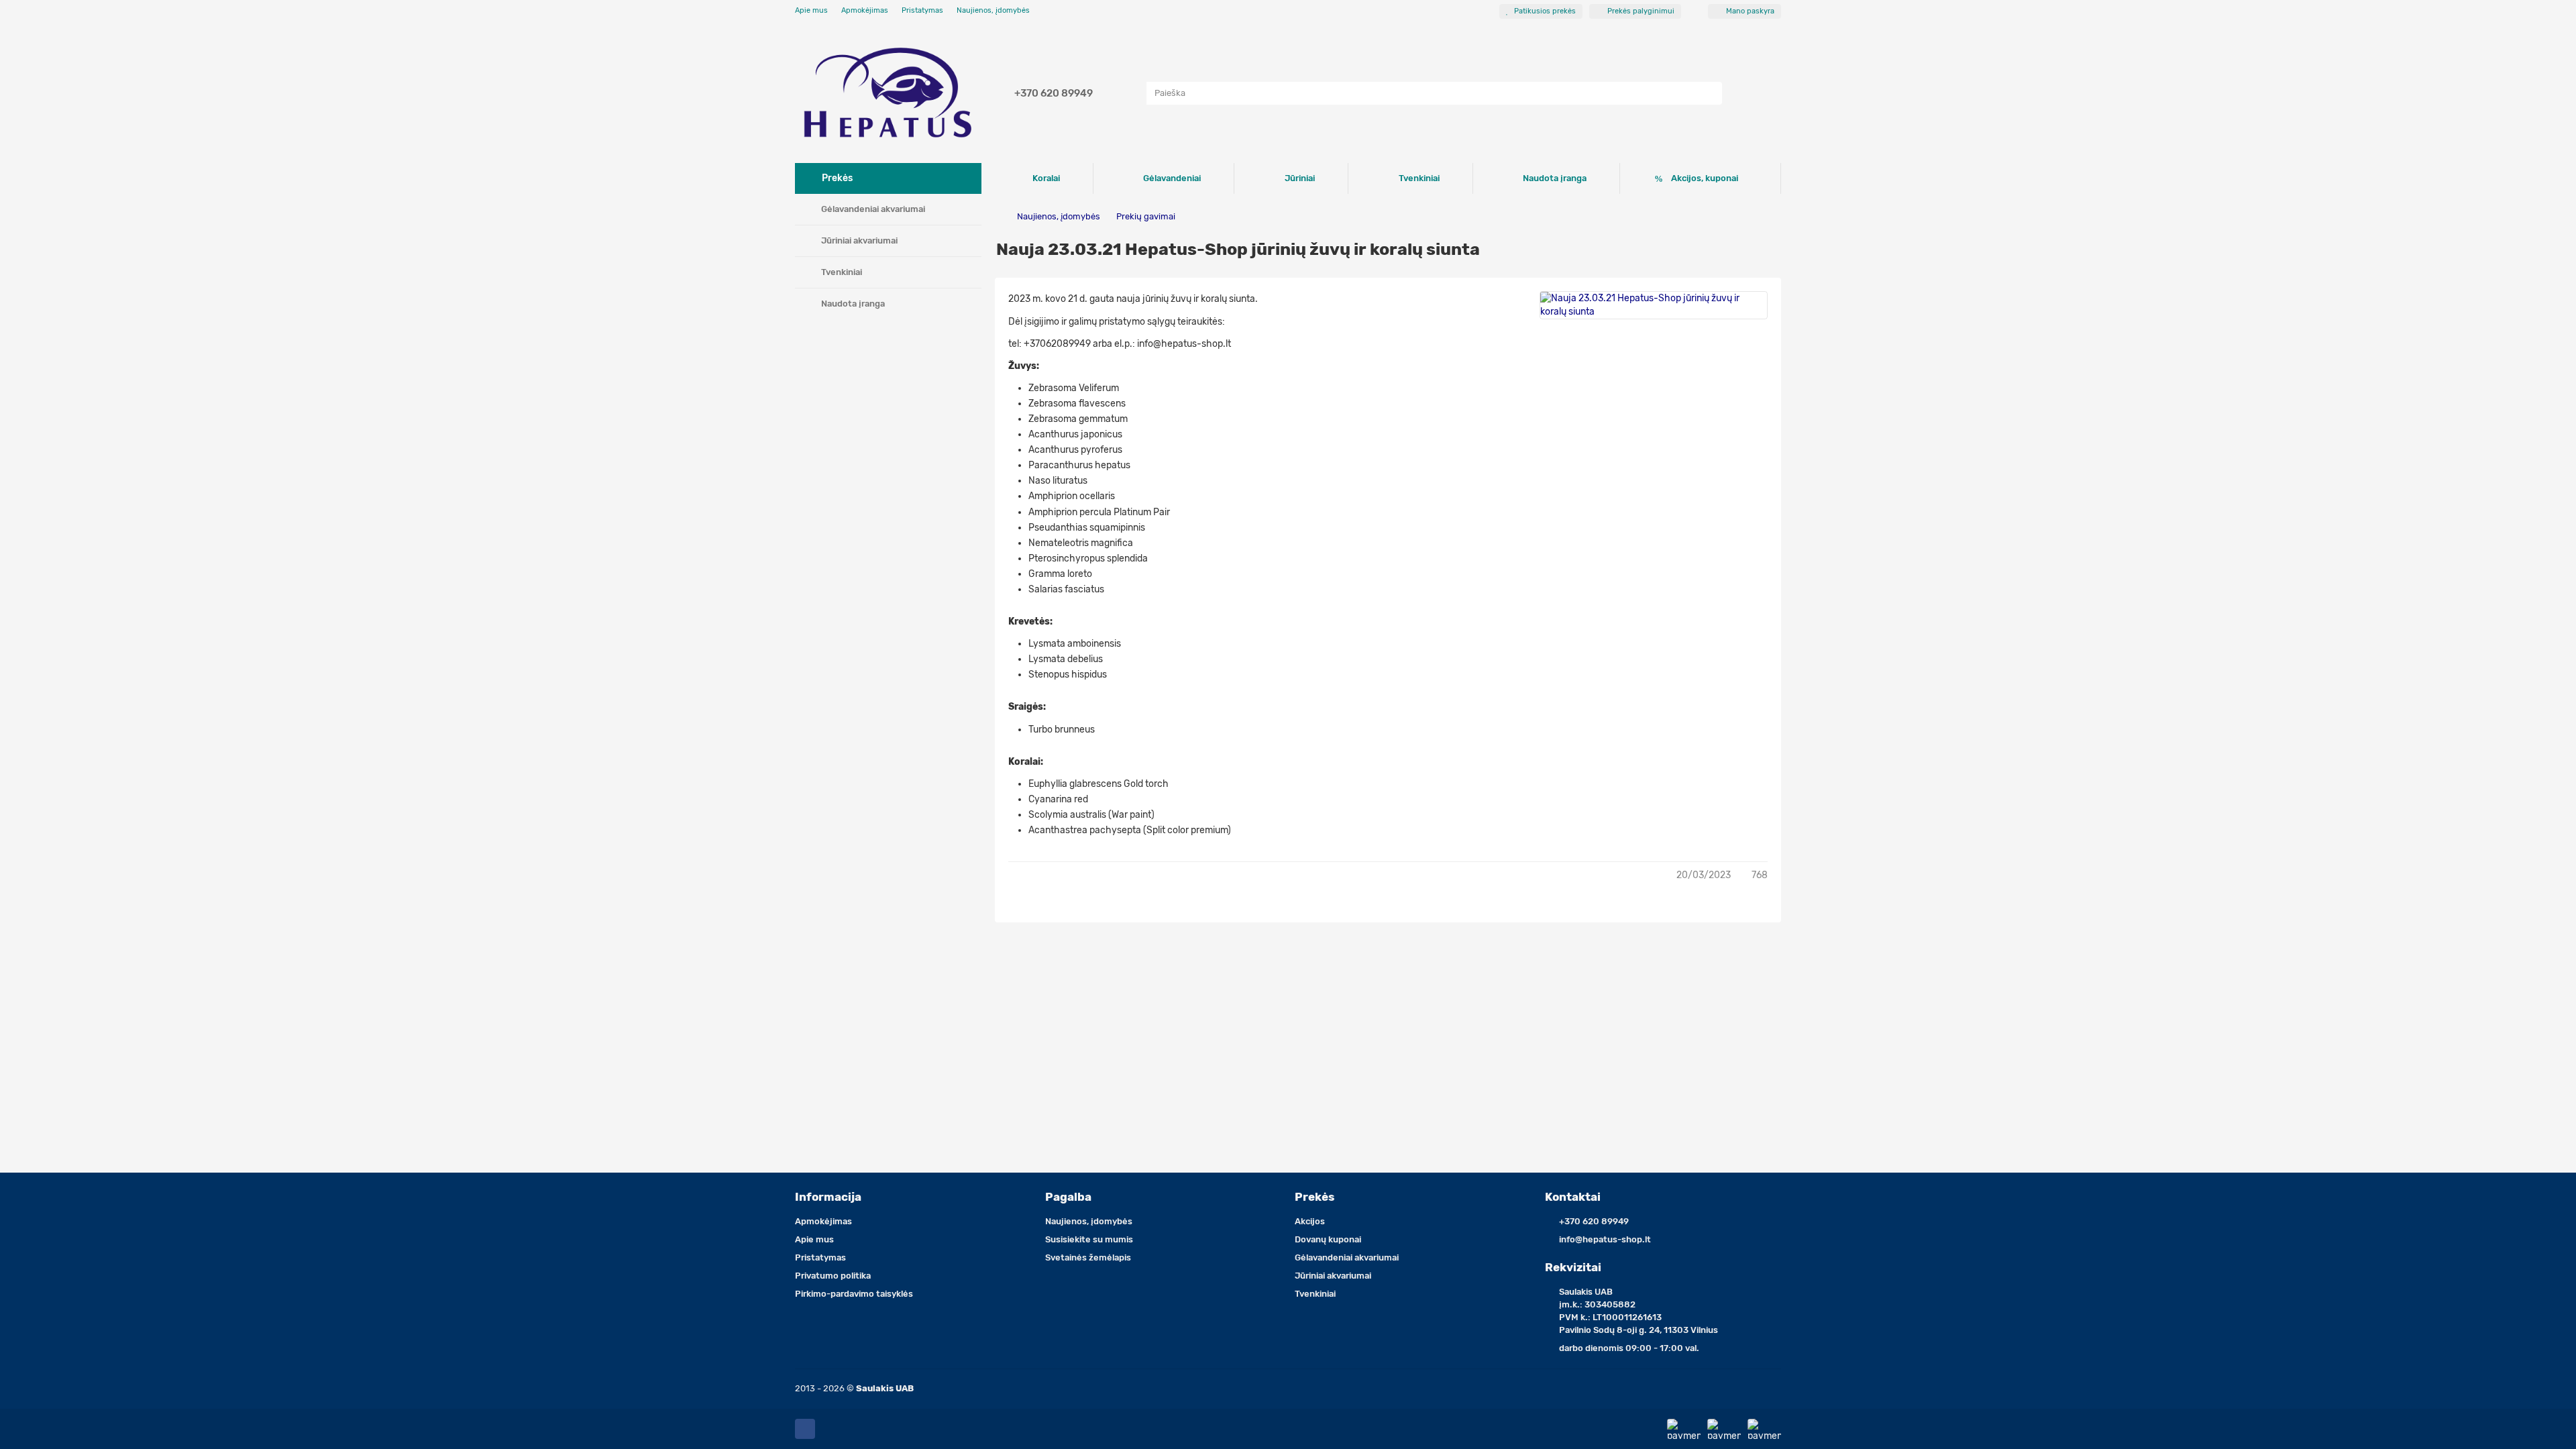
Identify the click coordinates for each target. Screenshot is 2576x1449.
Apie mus (811, 10)
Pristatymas (922, 10)
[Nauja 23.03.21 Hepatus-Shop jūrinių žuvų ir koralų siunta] (1654, 305)
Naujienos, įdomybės (993, 10)
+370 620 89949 (1054, 93)
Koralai (1046, 178)
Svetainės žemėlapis (1088, 1257)
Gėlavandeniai (1172, 178)
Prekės (1314, 1197)
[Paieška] (1708, 93)
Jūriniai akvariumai (859, 240)
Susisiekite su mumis (1089, 1239)
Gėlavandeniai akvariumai (873, 209)
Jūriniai (1300, 178)
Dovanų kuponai (1328, 1239)
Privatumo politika (833, 1276)
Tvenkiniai (842, 272)
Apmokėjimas (865, 10)
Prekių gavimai (1145, 216)
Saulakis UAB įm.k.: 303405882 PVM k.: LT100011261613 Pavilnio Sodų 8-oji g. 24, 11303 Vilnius (1639, 1311)
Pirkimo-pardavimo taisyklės (854, 1294)
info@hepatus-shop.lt (1605, 1239)
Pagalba (1068, 1197)
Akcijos (1310, 1221)
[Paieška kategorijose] (1133, 93)
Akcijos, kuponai (1705, 178)
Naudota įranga (853, 304)
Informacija (828, 1197)
